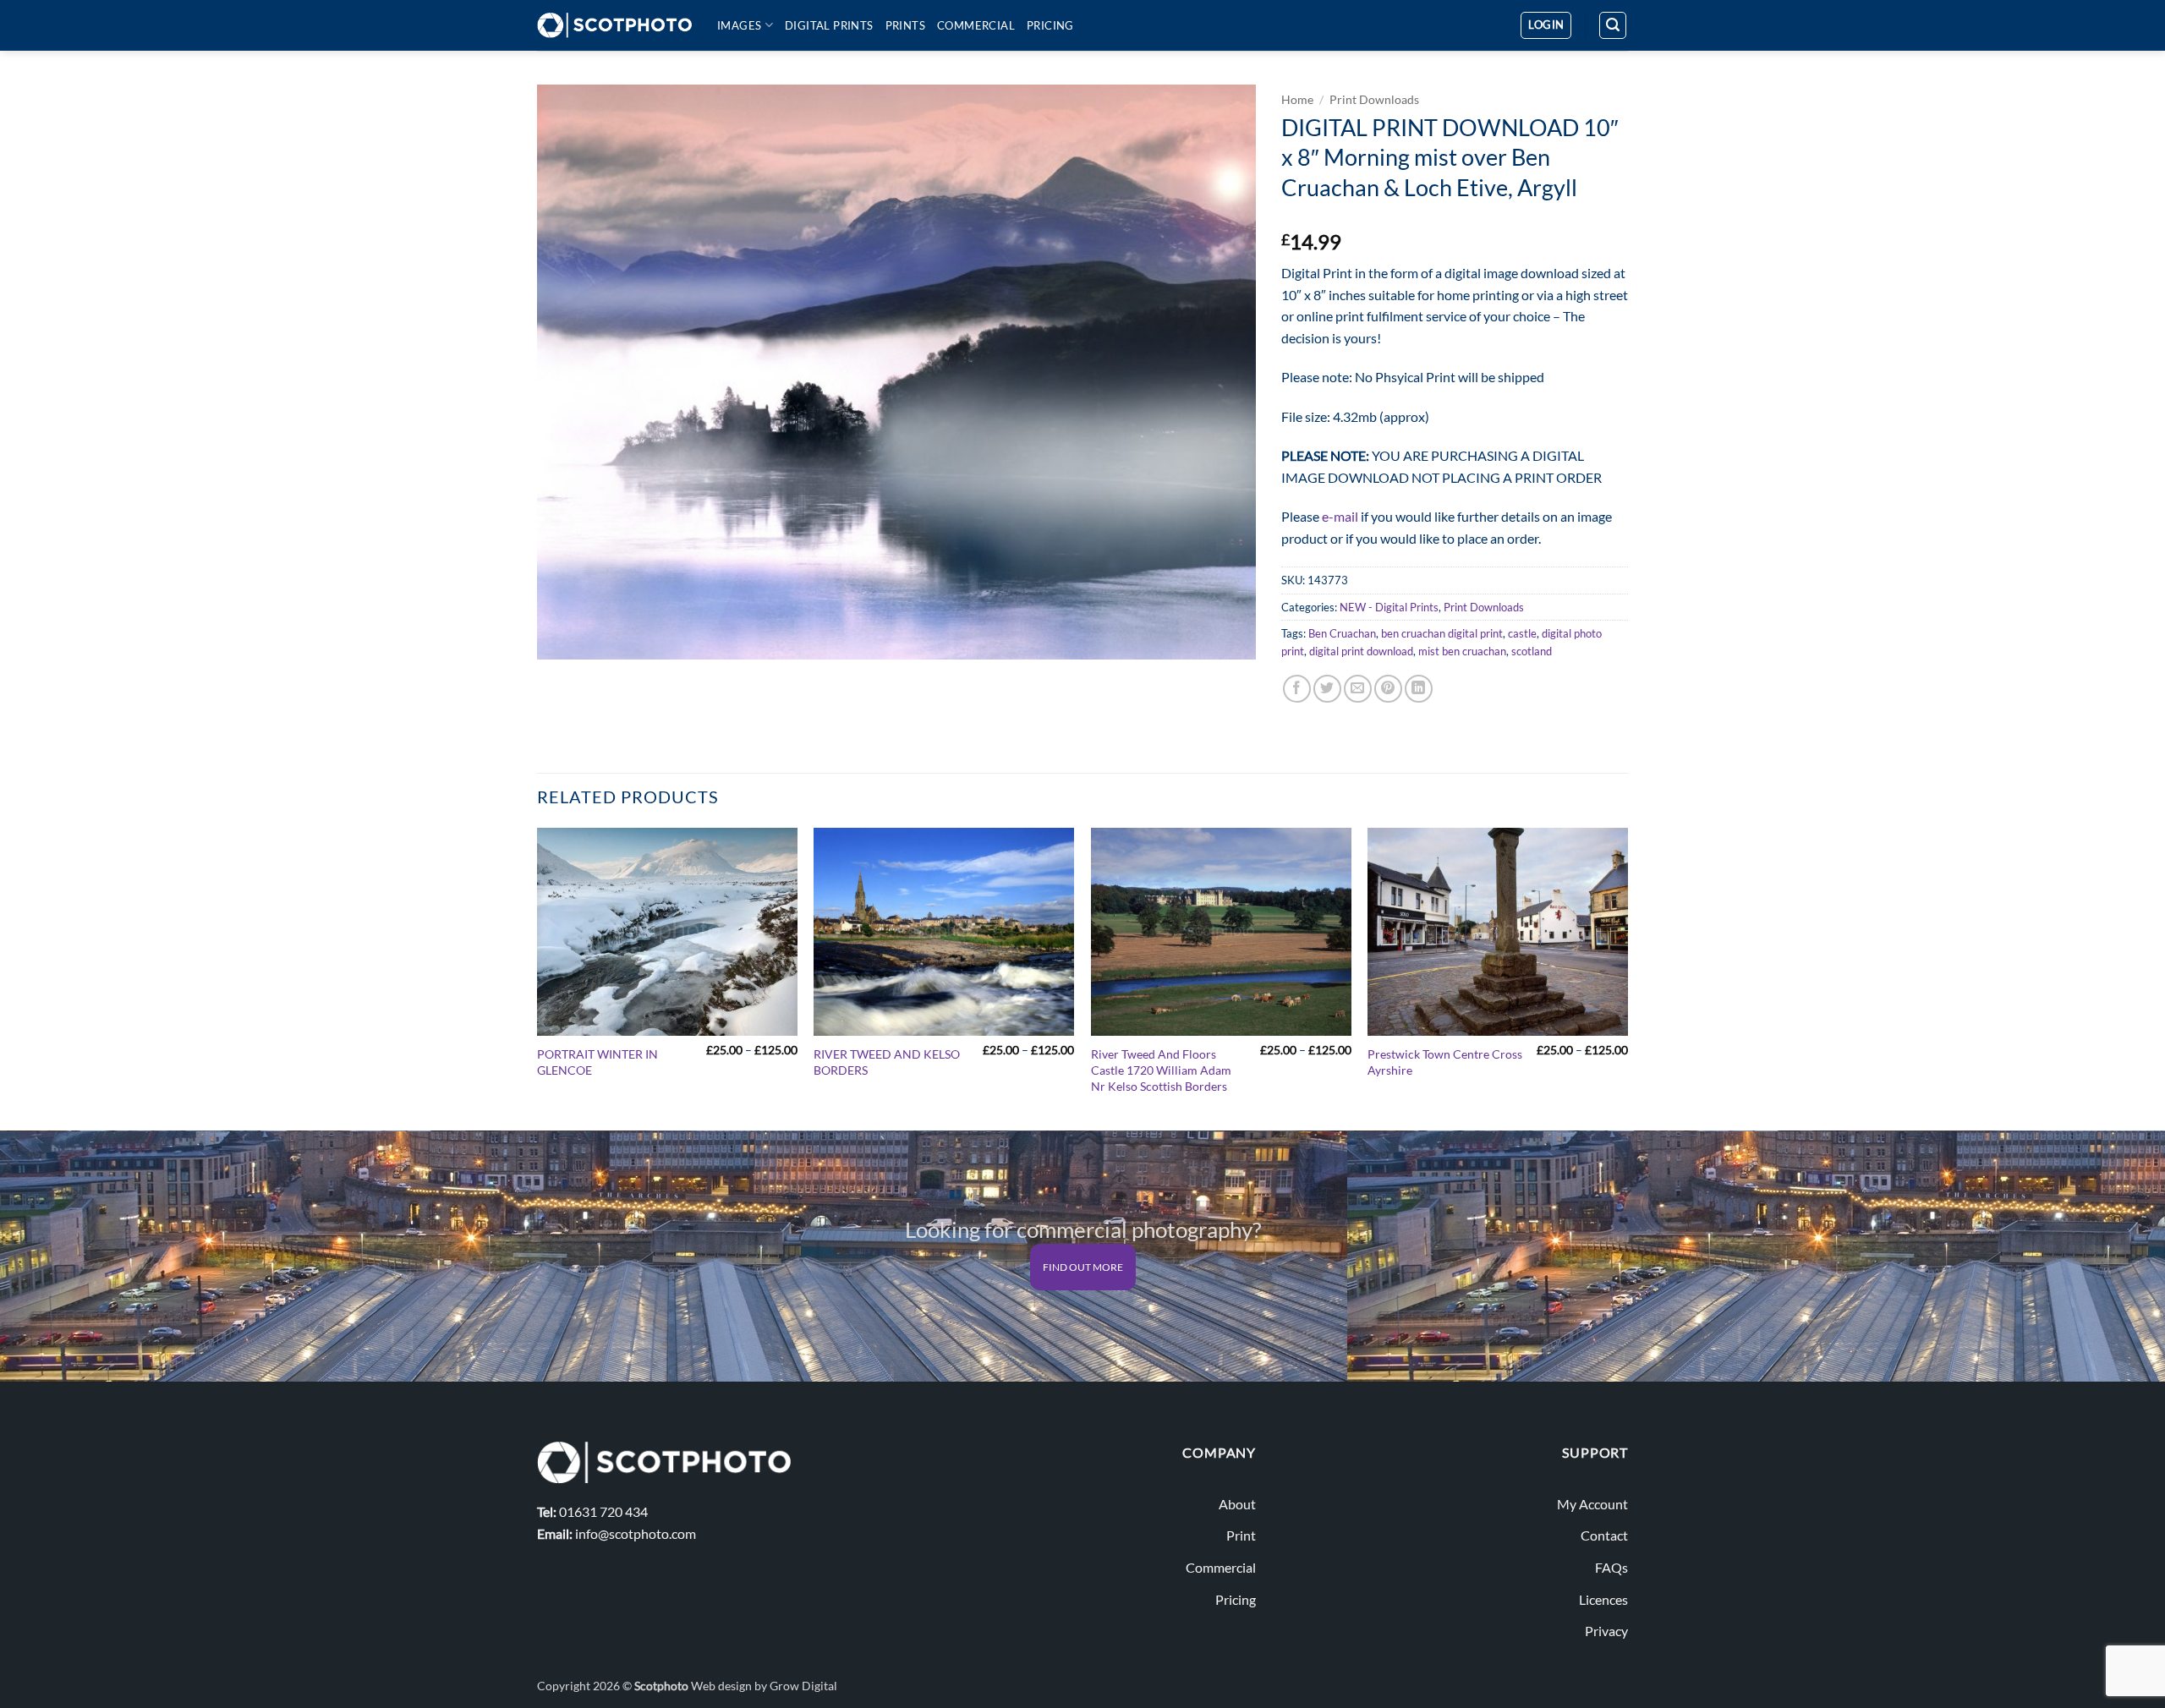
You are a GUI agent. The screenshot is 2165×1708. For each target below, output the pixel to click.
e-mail (1340, 516)
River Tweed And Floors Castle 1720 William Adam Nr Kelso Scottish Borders (1161, 1070)
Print (1241, 1535)
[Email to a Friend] (1358, 689)
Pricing (1050, 25)
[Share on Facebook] (1297, 689)
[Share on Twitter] (1327, 689)
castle (1522, 633)
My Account (1592, 1504)
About (1237, 1504)
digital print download (1361, 651)
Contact (1604, 1535)
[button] (1546, 25)
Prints (905, 25)
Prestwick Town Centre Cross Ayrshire (1445, 1062)
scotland (1532, 651)
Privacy (1606, 1631)
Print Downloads (1374, 100)
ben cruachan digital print (1442, 633)
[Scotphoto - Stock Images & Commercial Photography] (614, 25)
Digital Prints (829, 25)
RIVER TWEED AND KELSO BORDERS (887, 1062)
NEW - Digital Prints (1389, 607)
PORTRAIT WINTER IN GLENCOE (597, 1062)
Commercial (976, 25)
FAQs (1611, 1567)
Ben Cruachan (1342, 633)
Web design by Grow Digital (764, 1686)
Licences (1603, 1599)
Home (1297, 100)
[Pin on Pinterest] (1388, 689)
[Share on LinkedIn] (1419, 689)
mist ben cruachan (1462, 651)
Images (739, 25)
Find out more (1083, 1267)
